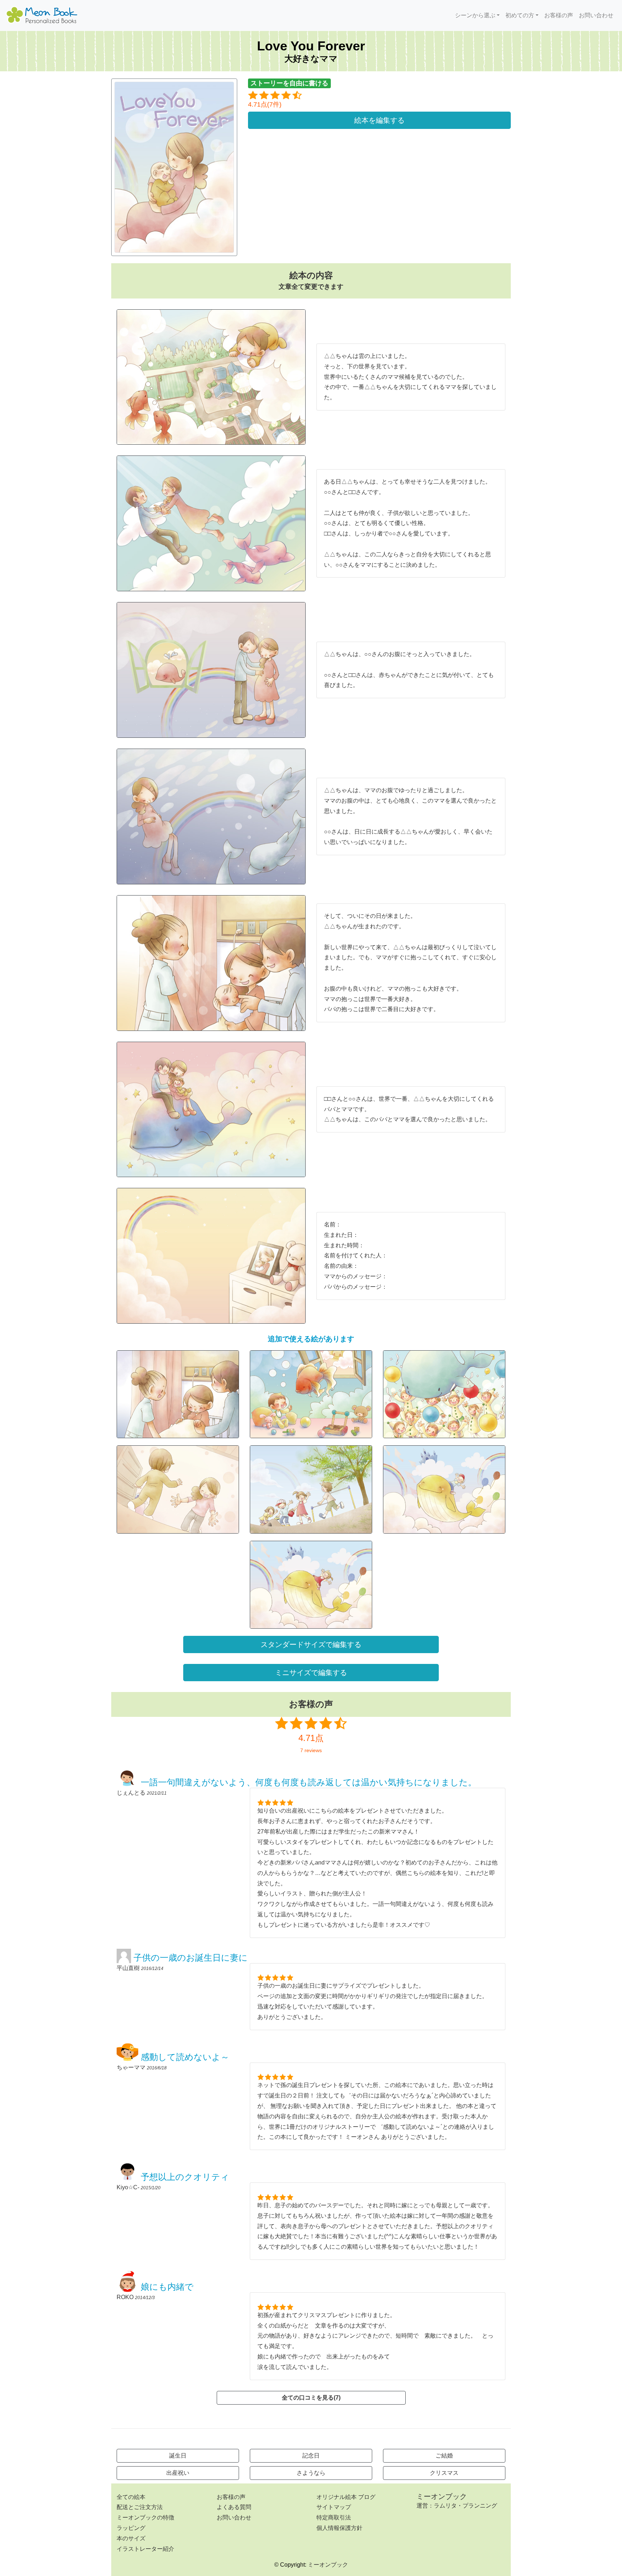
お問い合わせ (596, 15)
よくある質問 (234, 2507)
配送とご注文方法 (140, 2507)
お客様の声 (559, 15)
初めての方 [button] (520, 15)
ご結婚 (444, 2456)
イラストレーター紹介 (145, 2549)
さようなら (311, 2473)
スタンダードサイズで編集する (311, 1644)
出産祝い (178, 2473)
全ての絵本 (131, 2497)
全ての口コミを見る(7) (311, 2398)
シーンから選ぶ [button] (475, 15)
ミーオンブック (442, 2496)
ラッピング (131, 2528)
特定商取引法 (334, 2517)
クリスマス (444, 2473)
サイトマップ (334, 2507)
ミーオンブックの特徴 (145, 2517)
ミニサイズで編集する (311, 1673)
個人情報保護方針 (339, 2528)
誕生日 (178, 2456)
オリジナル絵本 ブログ (346, 2497)
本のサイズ (131, 2538)
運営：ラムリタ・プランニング (457, 2506)
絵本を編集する (379, 120)
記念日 (311, 2456)
